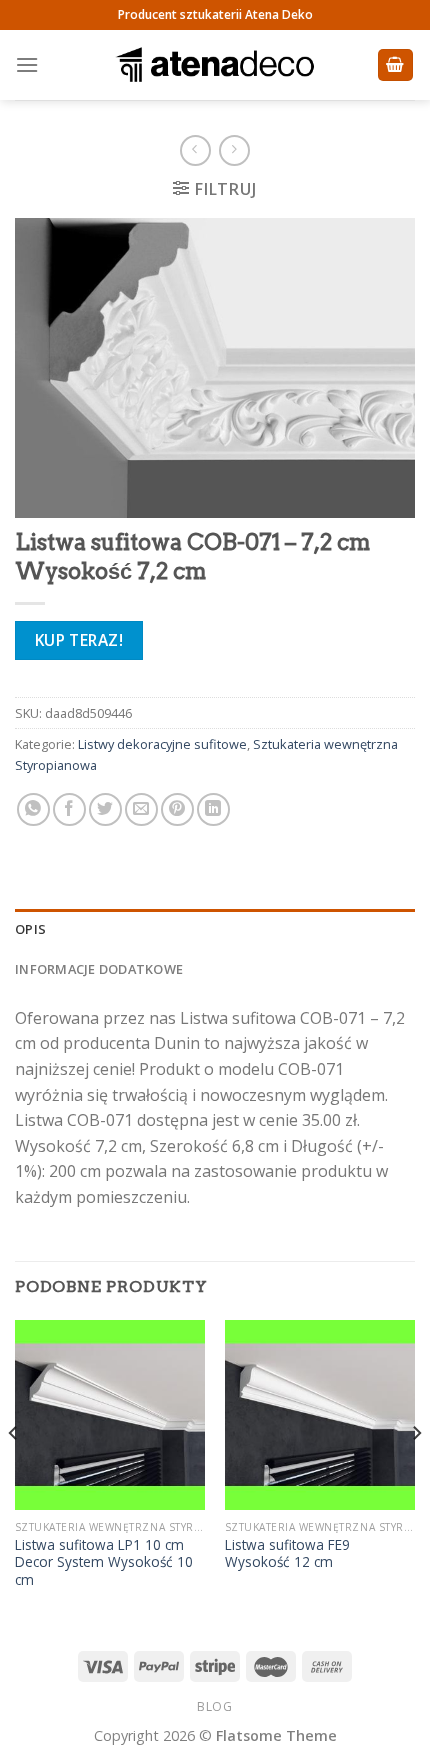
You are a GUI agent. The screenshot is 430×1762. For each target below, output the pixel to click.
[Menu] (27, 64)
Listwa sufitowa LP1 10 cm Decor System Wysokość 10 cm (104, 1562)
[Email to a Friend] (141, 809)
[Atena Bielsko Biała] (215, 65)
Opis (30, 929)
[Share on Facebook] (69, 809)
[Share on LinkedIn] (213, 809)
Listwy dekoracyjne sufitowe (162, 744)
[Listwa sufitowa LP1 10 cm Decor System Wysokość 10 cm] (110, 1415)
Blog (214, 1706)
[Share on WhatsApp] (33, 809)
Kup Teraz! (79, 640)
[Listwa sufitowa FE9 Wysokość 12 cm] (320, 1415)
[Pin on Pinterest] (177, 809)
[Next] (416, 1473)
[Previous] (14, 1473)
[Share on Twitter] (105, 809)
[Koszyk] (396, 65)
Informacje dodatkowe (99, 969)
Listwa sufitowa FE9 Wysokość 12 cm (287, 1553)
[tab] (215, 929)
